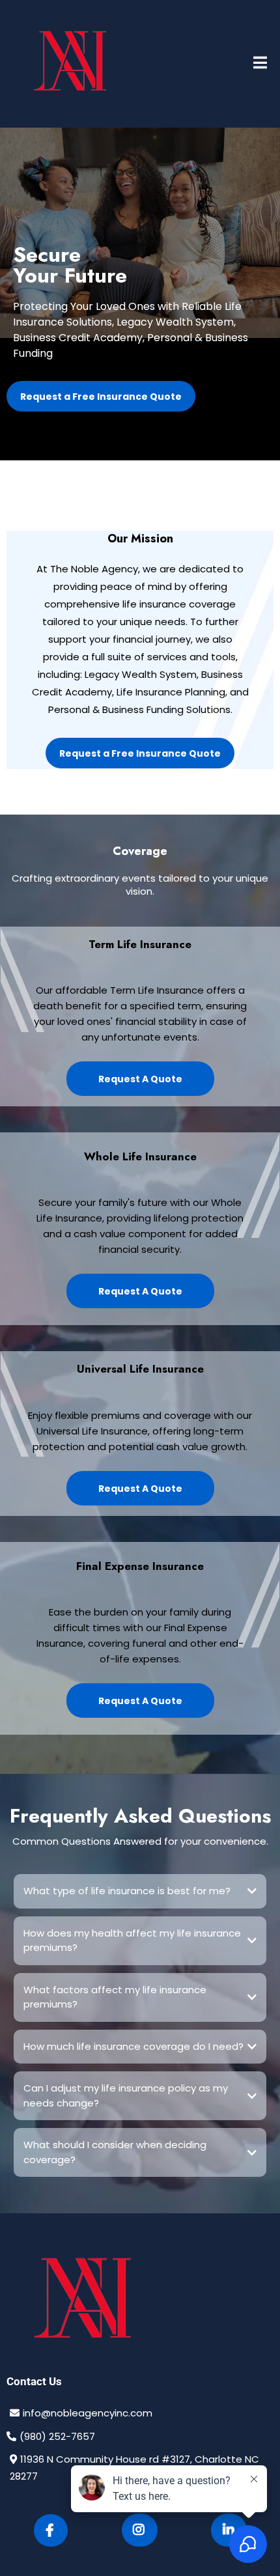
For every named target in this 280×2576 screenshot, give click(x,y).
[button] (260, 64)
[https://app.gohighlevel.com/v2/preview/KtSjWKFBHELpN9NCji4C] (140, 2302)
